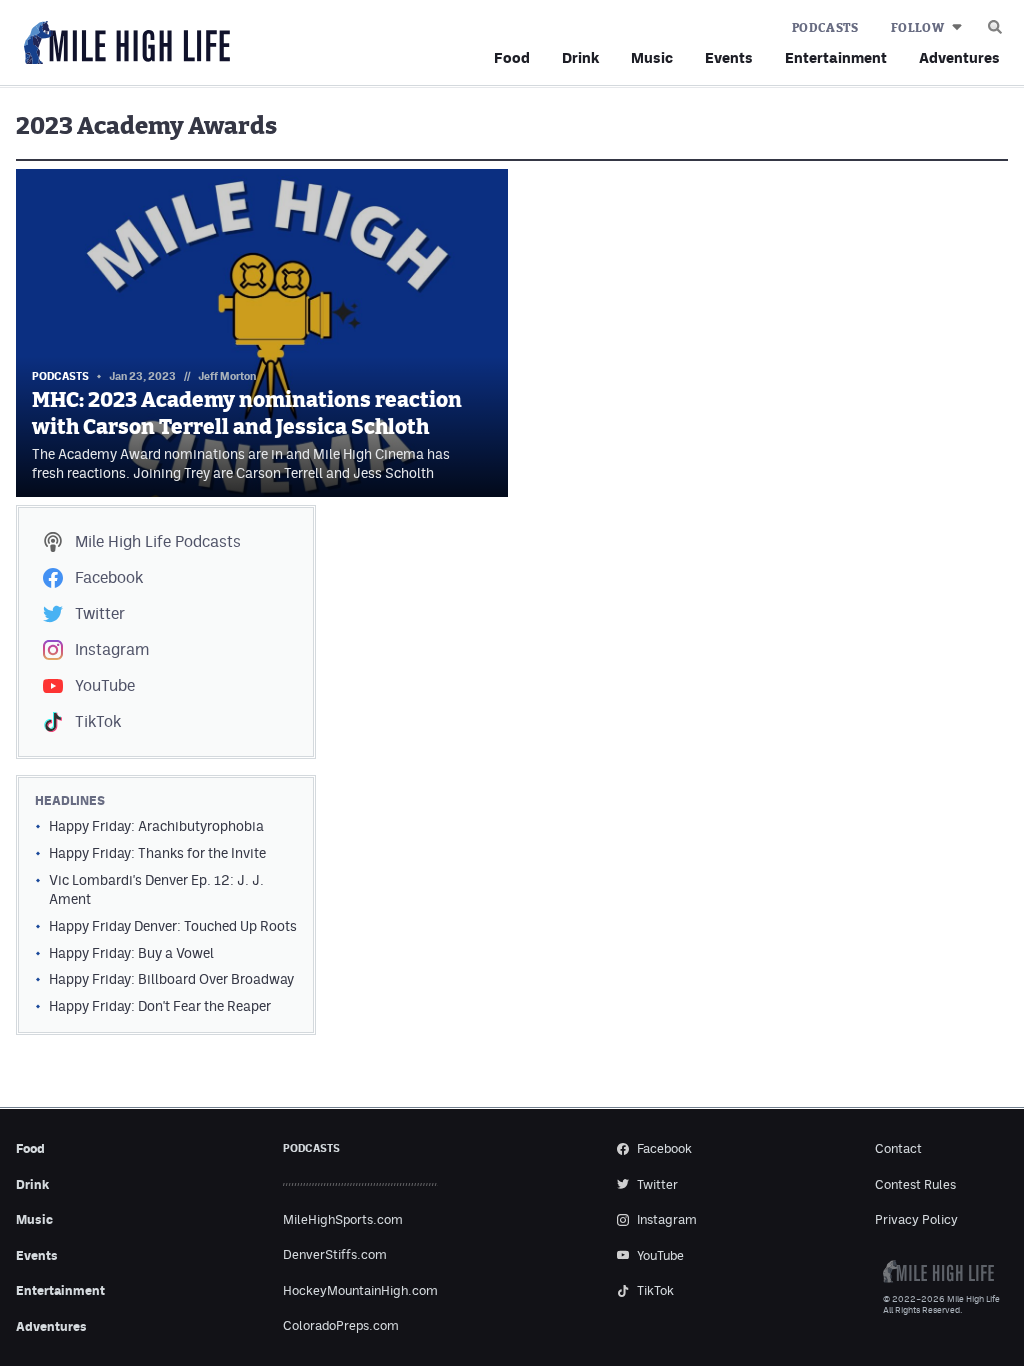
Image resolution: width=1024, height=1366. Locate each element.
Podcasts (825, 28)
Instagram (112, 649)
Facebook (109, 577)
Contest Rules (915, 1184)
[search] (995, 22)
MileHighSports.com (343, 1219)
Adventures (959, 57)
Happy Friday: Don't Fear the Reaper (160, 1006)
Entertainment (836, 57)
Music (652, 57)
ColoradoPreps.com (341, 1325)
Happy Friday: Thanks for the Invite (157, 853)
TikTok (98, 721)
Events (729, 57)
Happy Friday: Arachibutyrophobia (156, 826)
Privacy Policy (916, 1219)
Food (512, 57)
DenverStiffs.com (335, 1254)
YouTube (105, 685)
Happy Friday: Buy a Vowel (131, 953)
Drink (580, 57)
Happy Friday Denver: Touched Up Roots (173, 926)
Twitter (100, 613)
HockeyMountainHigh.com (360, 1290)
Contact (898, 1148)
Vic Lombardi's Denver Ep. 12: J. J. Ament (156, 889)
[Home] (123, 43)
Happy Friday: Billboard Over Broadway (171, 979)
